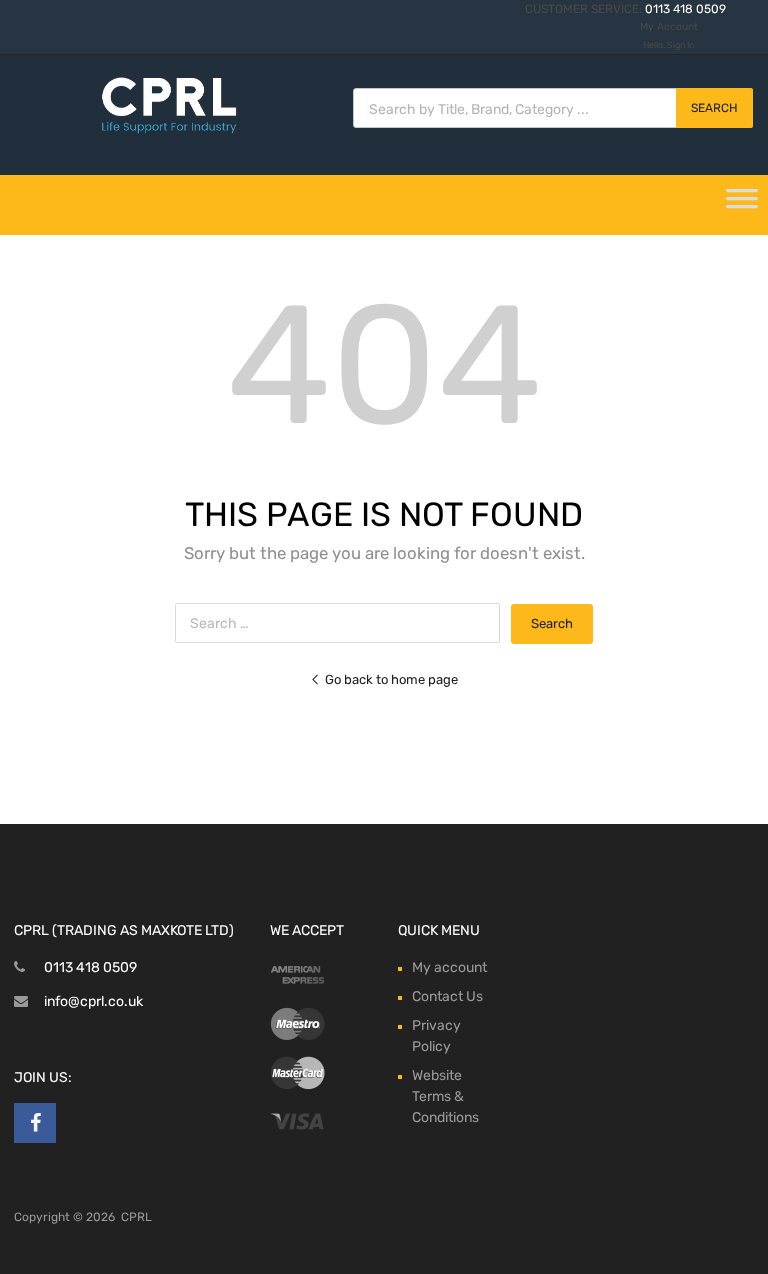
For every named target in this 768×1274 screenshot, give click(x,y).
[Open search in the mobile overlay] (553, 108)
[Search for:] (343, 623)
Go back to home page (391, 679)
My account (449, 967)
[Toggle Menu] (742, 205)
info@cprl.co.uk (93, 1001)
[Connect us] (35, 1123)
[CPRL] (169, 131)
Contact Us (447, 996)
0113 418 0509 (685, 9)
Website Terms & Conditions (445, 1096)
